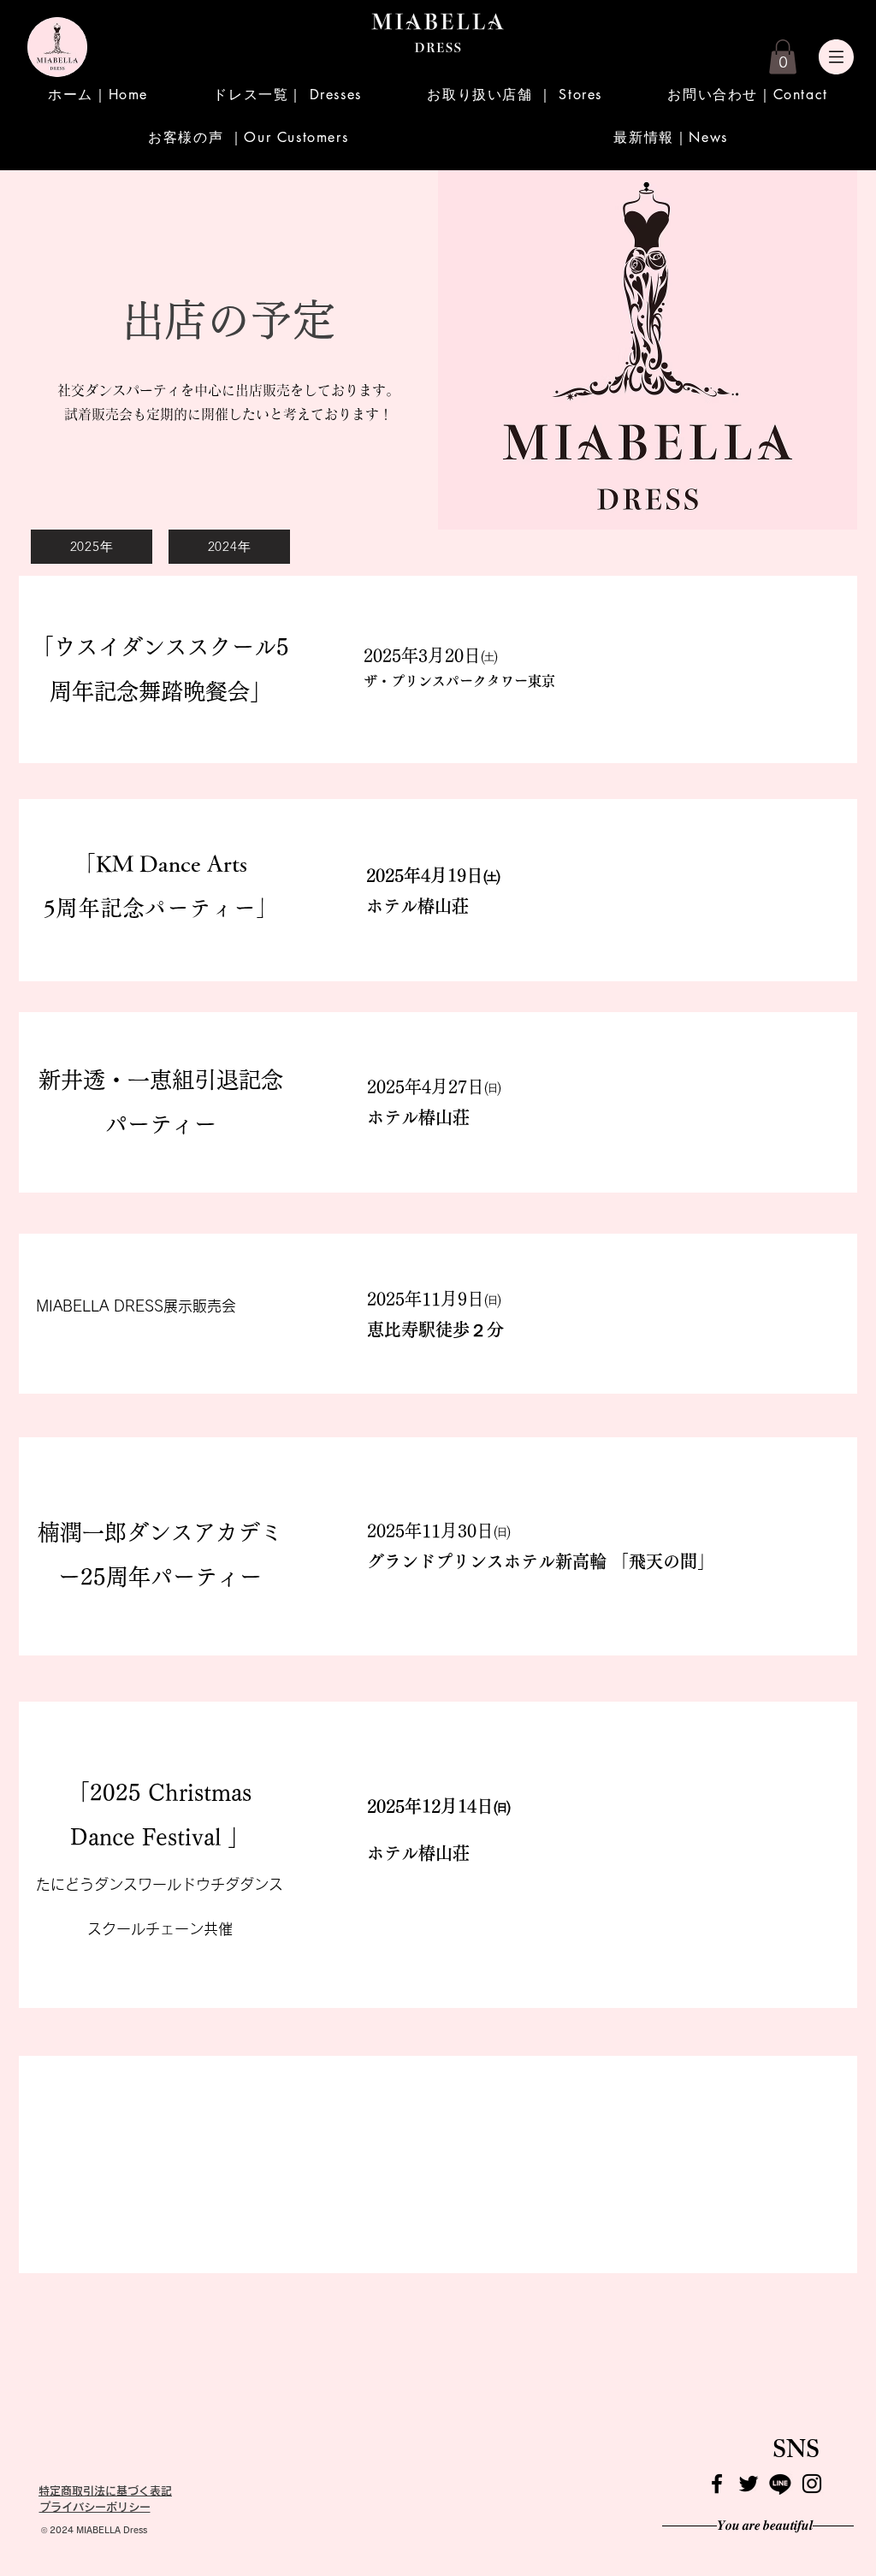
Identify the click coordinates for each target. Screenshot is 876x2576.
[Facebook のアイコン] (717, 2484)
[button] (783, 57)
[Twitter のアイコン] (749, 2484)
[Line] (780, 2484)
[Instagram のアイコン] (812, 2484)
